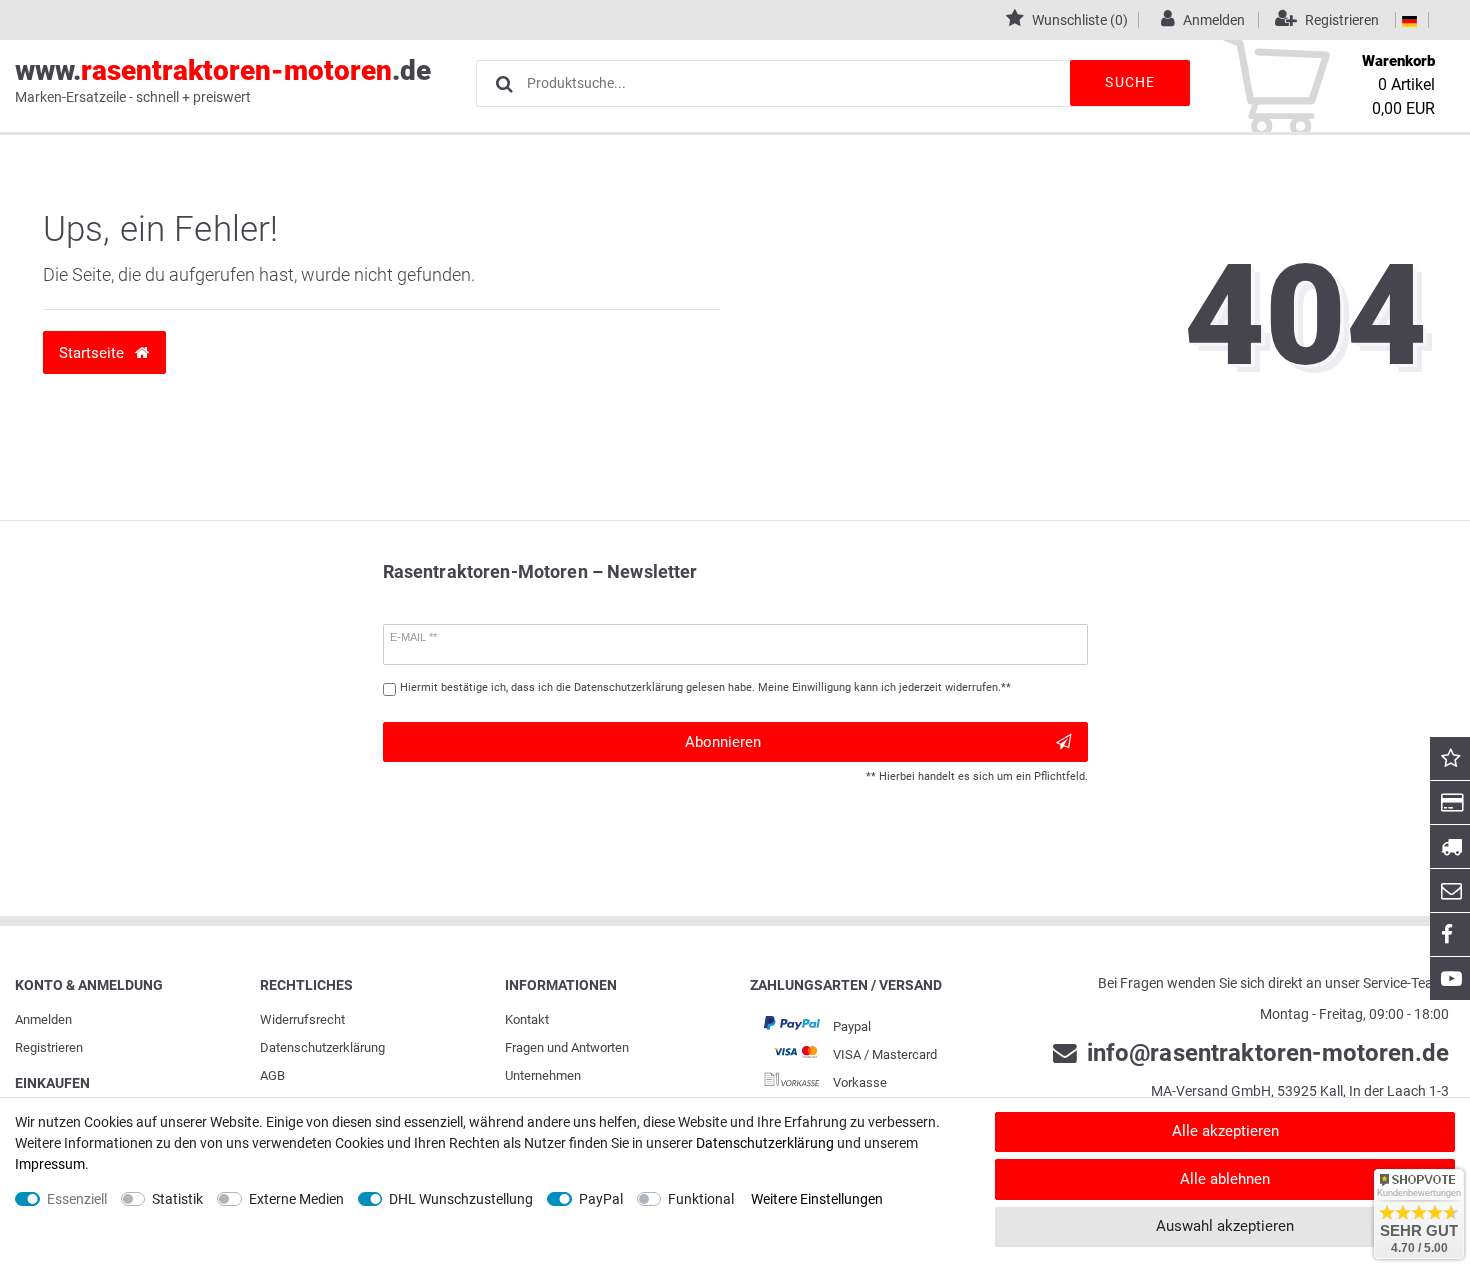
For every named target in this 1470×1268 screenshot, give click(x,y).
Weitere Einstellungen (817, 1199)
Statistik (177, 1199)
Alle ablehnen (1225, 1179)
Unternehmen (543, 1075)
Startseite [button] (93, 353)
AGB (272, 1075)
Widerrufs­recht (302, 1019)
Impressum (50, 1164)
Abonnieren (723, 742)
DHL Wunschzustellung (461, 1199)
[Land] (1409, 20)
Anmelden (43, 1019)
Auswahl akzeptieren (1225, 1226)
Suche (1130, 82)
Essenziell (77, 1199)
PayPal (601, 1199)
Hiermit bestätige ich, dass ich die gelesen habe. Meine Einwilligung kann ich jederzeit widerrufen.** (705, 687)
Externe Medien (296, 1199)
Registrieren (49, 1047)
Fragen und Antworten (567, 1047)
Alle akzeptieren (1225, 1131)
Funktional (701, 1199)
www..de (223, 79)
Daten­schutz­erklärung (322, 1047)
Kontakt (527, 1019)
